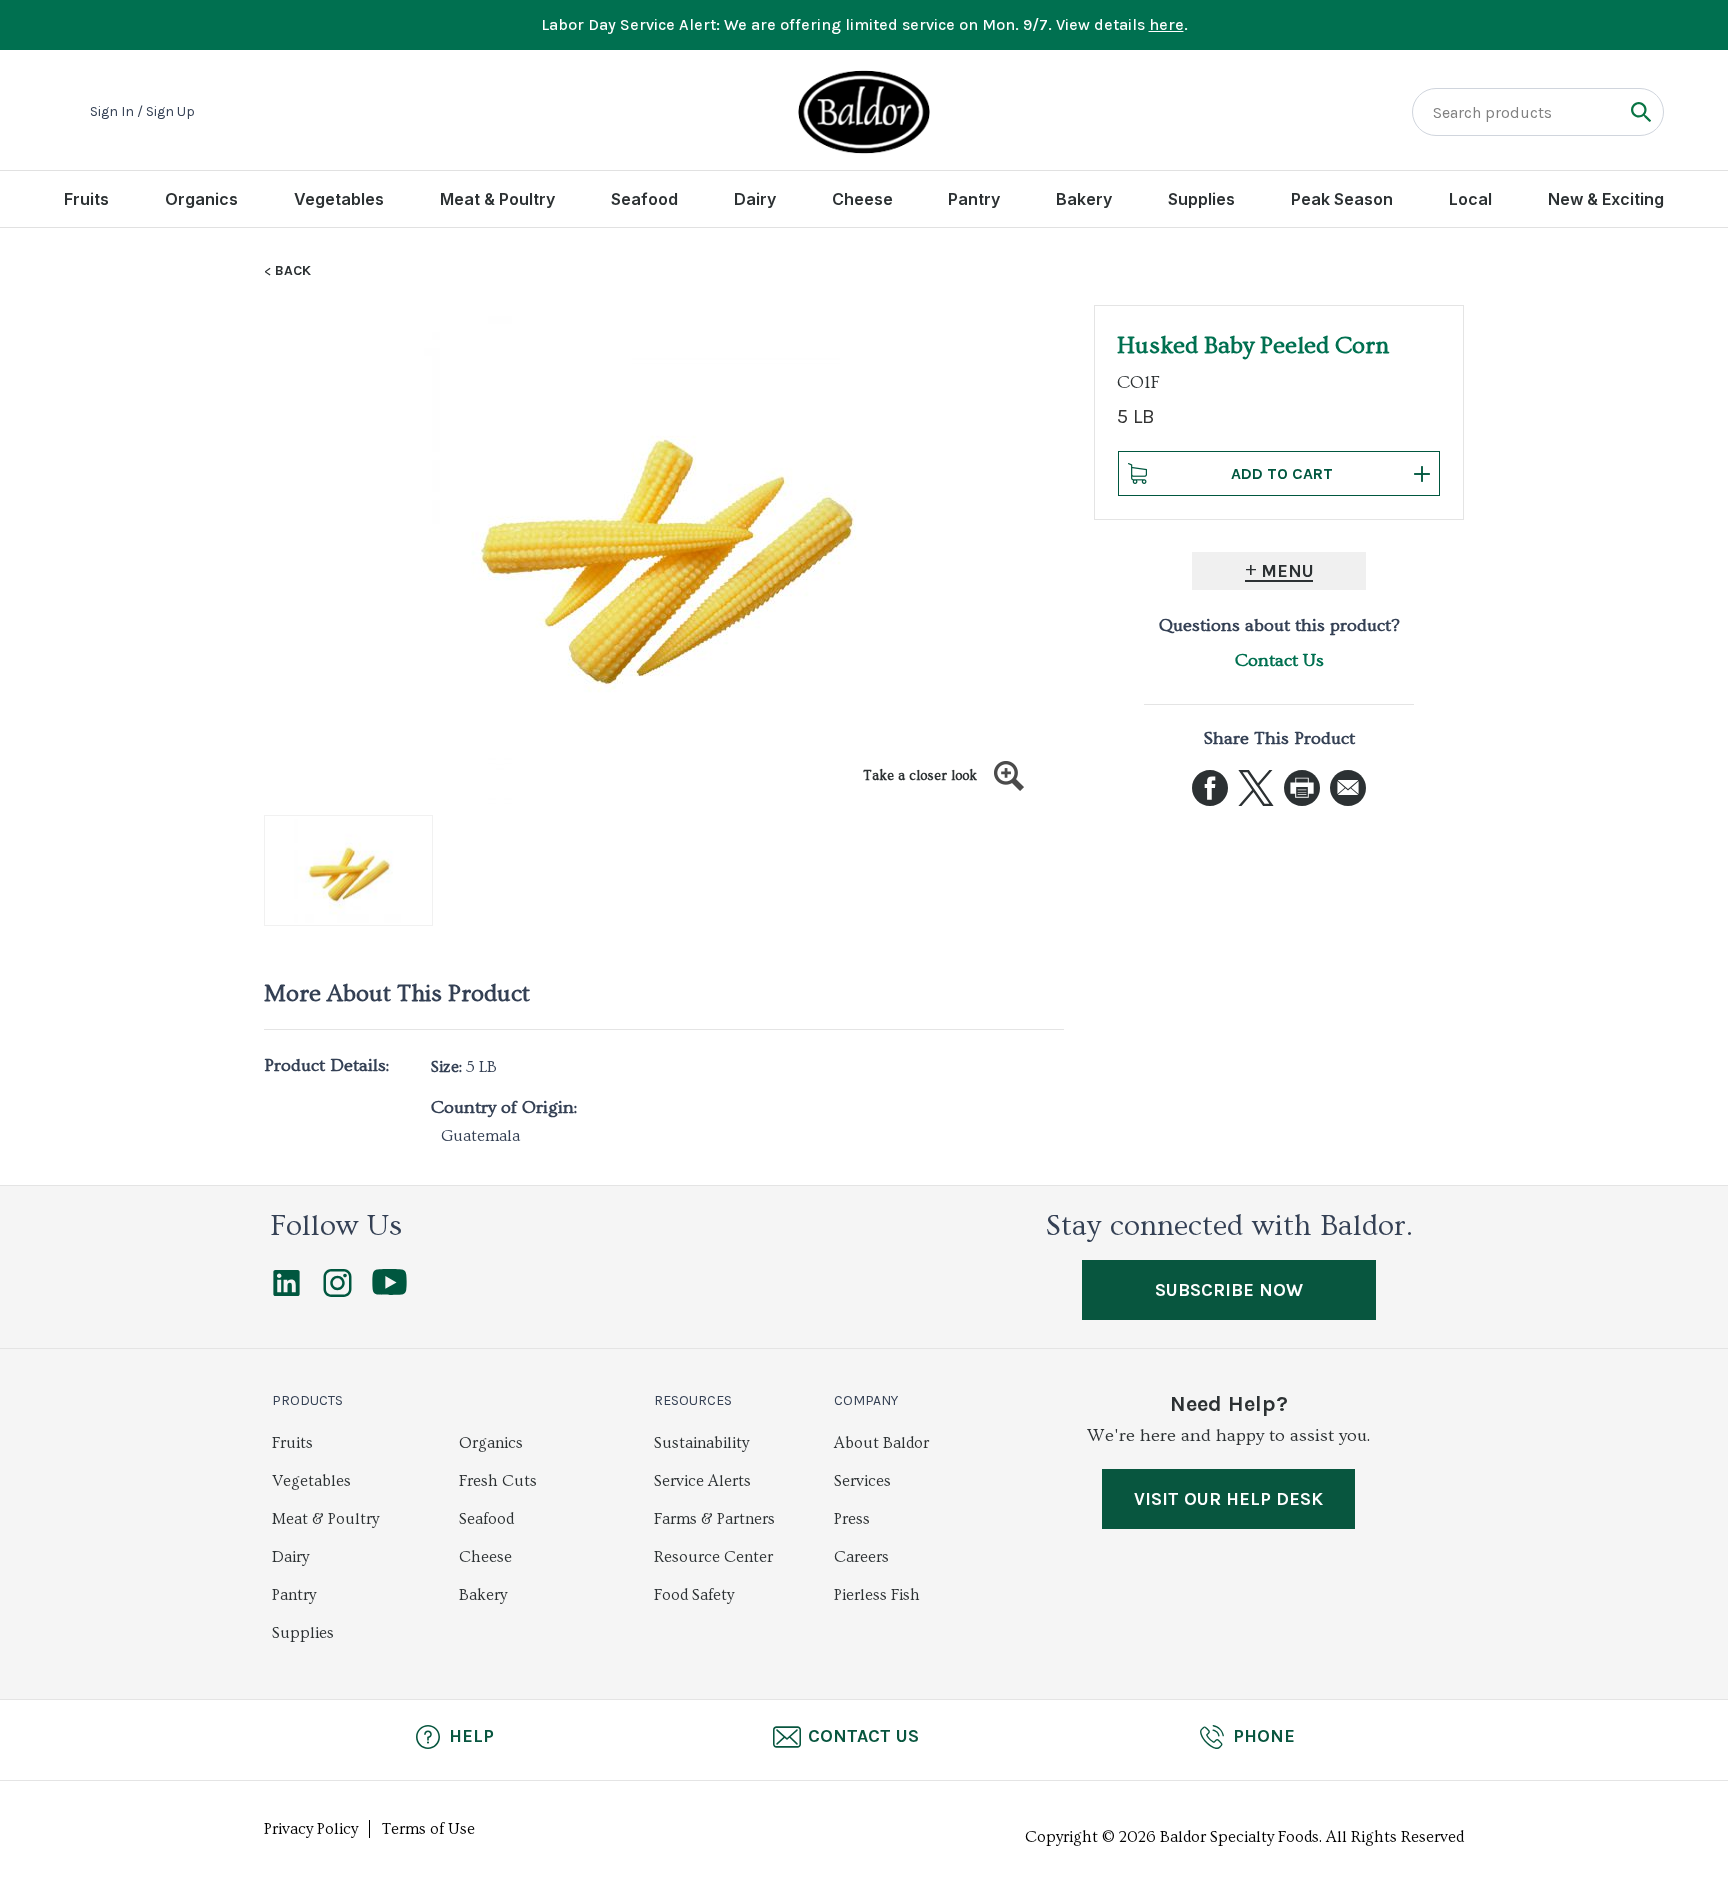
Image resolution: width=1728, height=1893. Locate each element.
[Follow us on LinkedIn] (286, 1292)
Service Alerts (702, 1481)
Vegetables (339, 199)
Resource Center (713, 1557)
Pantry (974, 199)
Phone (1264, 1736)
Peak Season (1342, 199)
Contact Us (1279, 660)
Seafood (644, 199)
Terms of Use (428, 1829)
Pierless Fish (877, 1595)
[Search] (1640, 111)
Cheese (862, 199)
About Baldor (881, 1443)
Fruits (86, 199)
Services (862, 1481)
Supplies (1201, 199)
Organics (201, 199)
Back (293, 271)
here (1166, 24)
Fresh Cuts (498, 1481)
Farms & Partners (714, 1519)
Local (1470, 199)
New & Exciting (1606, 199)
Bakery (1084, 199)
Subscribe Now (1229, 1290)
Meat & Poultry (497, 199)
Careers (861, 1557)
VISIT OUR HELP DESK (1228, 1499)
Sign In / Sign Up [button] (142, 112)
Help (471, 1736)
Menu (1287, 571)
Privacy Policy (311, 1829)
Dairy (755, 199)
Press (852, 1519)
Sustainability (701, 1443)
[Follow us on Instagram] (337, 1292)
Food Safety (694, 1595)
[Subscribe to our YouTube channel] (389, 1290)
